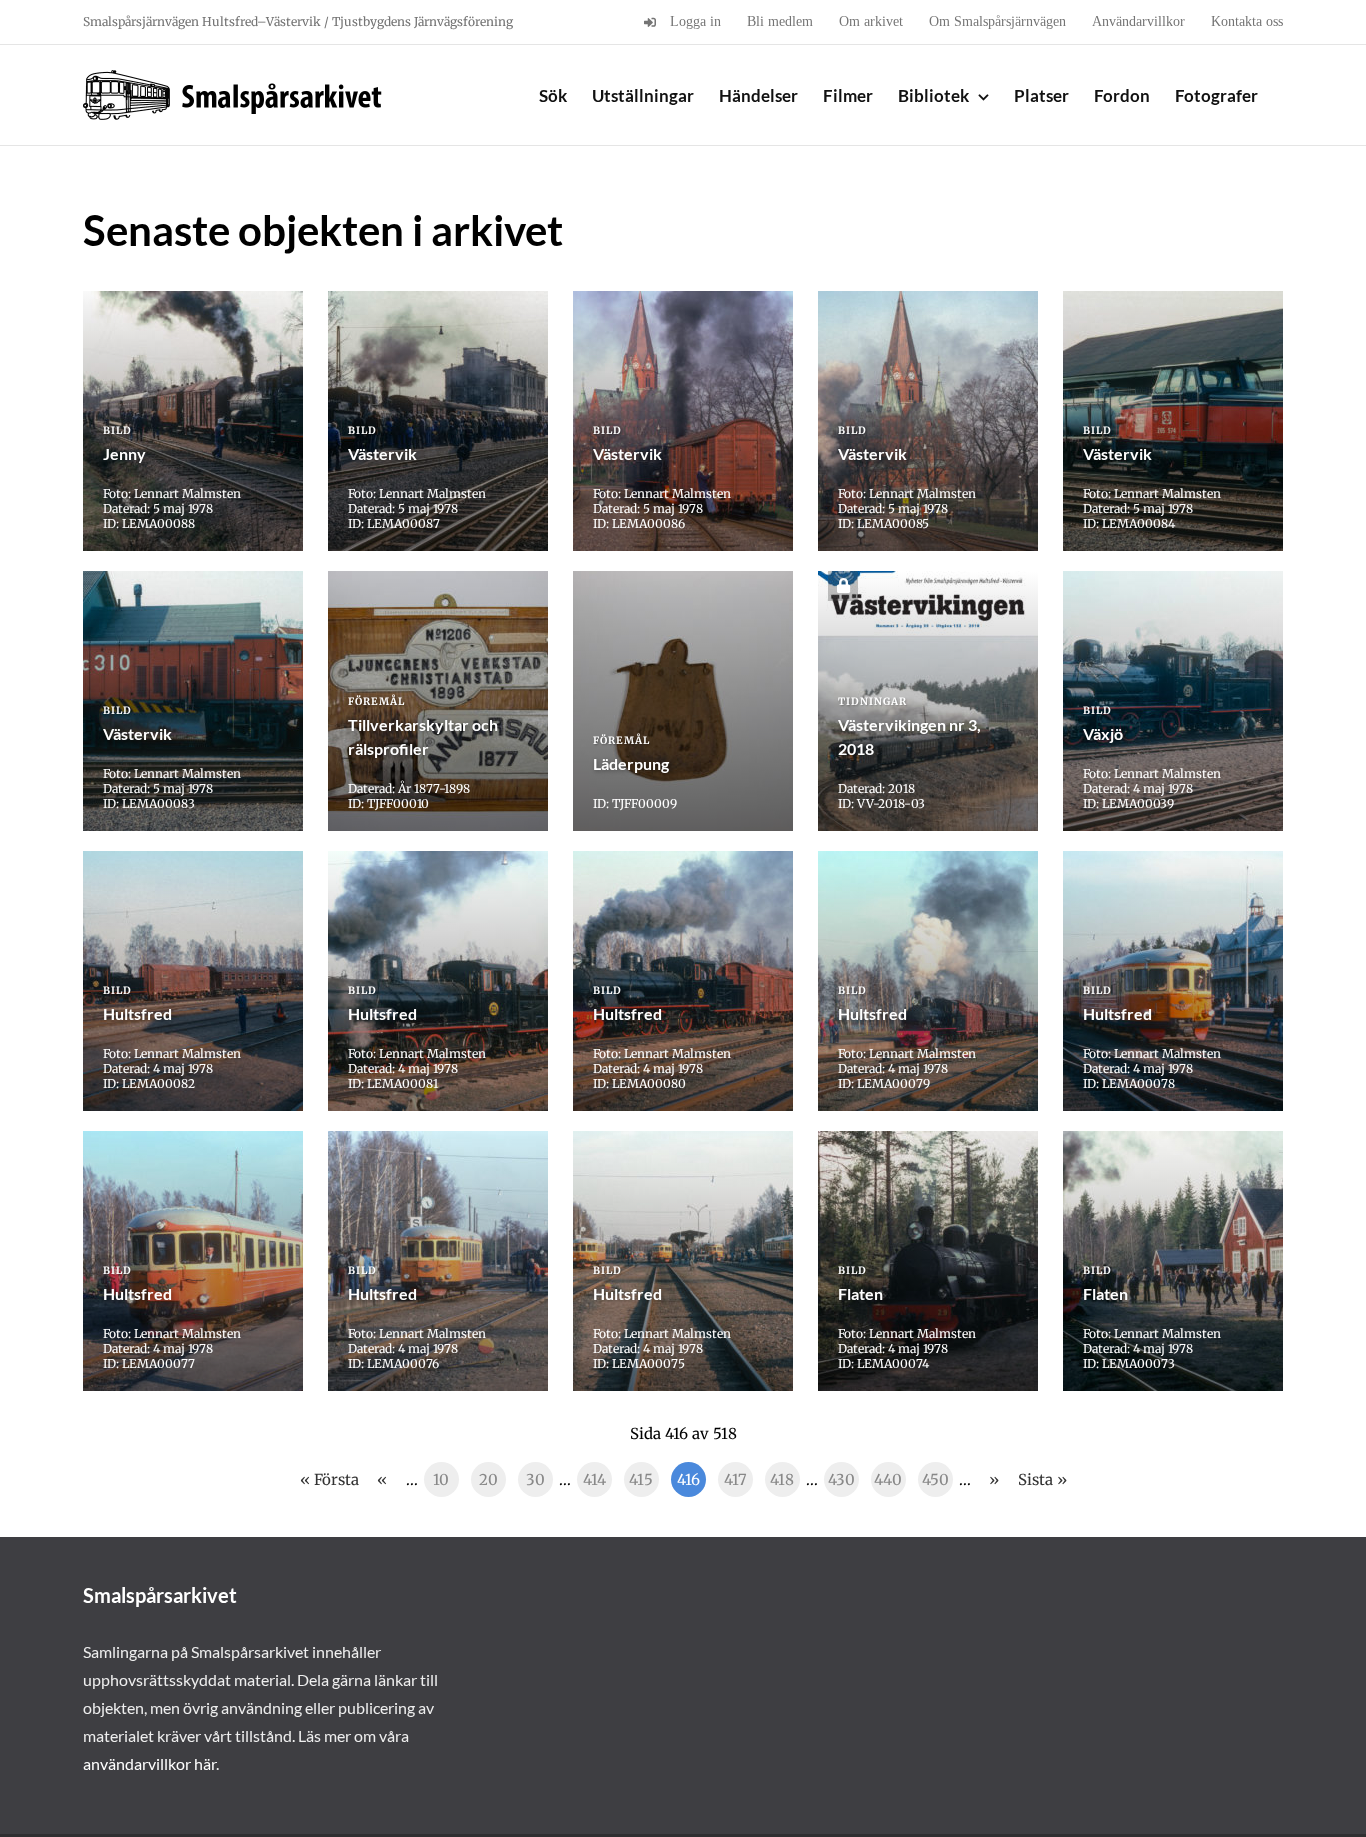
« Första (329, 1479)
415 (641, 1479)
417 (735, 1479)
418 (782, 1479)
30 (535, 1479)
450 (935, 1479)
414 (594, 1479)
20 (488, 1479)
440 (888, 1479)
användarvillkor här (149, 1763)
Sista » (1042, 1479)
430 (841, 1479)
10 (441, 1479)
